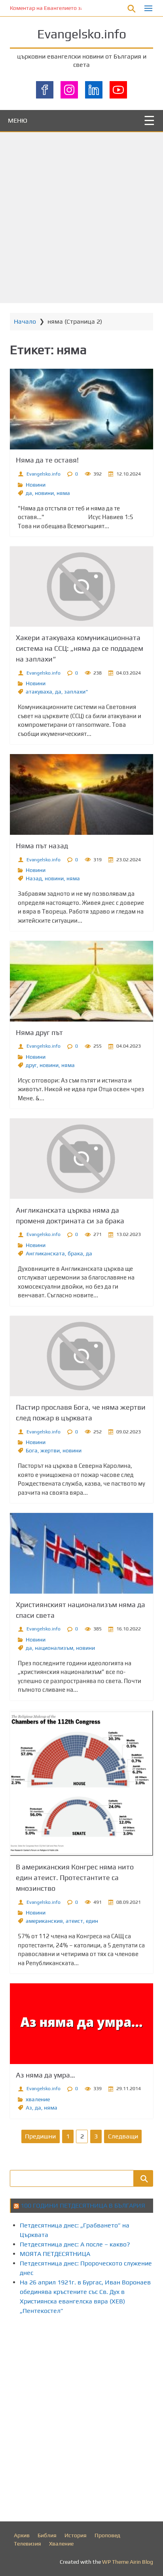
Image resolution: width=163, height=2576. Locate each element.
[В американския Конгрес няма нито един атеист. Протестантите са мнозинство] (81, 1783)
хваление (38, 2099)
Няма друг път (39, 1032)
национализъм (54, 1648)
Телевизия (27, 2544)
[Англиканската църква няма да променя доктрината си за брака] (81, 1159)
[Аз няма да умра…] (81, 2024)
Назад (34, 878)
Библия (47, 2535)
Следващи (123, 2136)
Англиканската (45, 1253)
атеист (74, 1921)
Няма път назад (42, 846)
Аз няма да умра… (45, 2075)
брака (75, 1253)
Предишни (40, 2136)
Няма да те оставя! (47, 460)
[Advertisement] (81, 218)
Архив (22, 2535)
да (29, 493)
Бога (32, 1450)
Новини (36, 485)
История (76, 2535)
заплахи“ (76, 692)
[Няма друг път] (81, 981)
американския (44, 1921)
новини (44, 493)
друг (31, 1065)
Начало (25, 321)
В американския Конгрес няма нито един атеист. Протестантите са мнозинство (75, 1878)
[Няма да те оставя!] (81, 409)
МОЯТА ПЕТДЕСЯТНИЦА (55, 2254)
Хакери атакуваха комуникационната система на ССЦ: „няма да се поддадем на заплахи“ (80, 648)
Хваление (61, 2544)
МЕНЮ (18, 120)
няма (63, 493)
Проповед (107, 2535)
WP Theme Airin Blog (128, 2562)
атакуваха (39, 692)
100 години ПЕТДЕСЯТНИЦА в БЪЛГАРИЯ (83, 2205)
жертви (50, 1450)
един (92, 1921)
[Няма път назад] (81, 794)
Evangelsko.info (82, 34)
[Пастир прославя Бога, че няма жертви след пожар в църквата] (81, 1356)
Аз (29, 2108)
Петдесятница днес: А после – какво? (75, 2244)
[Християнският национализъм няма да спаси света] (81, 1553)
